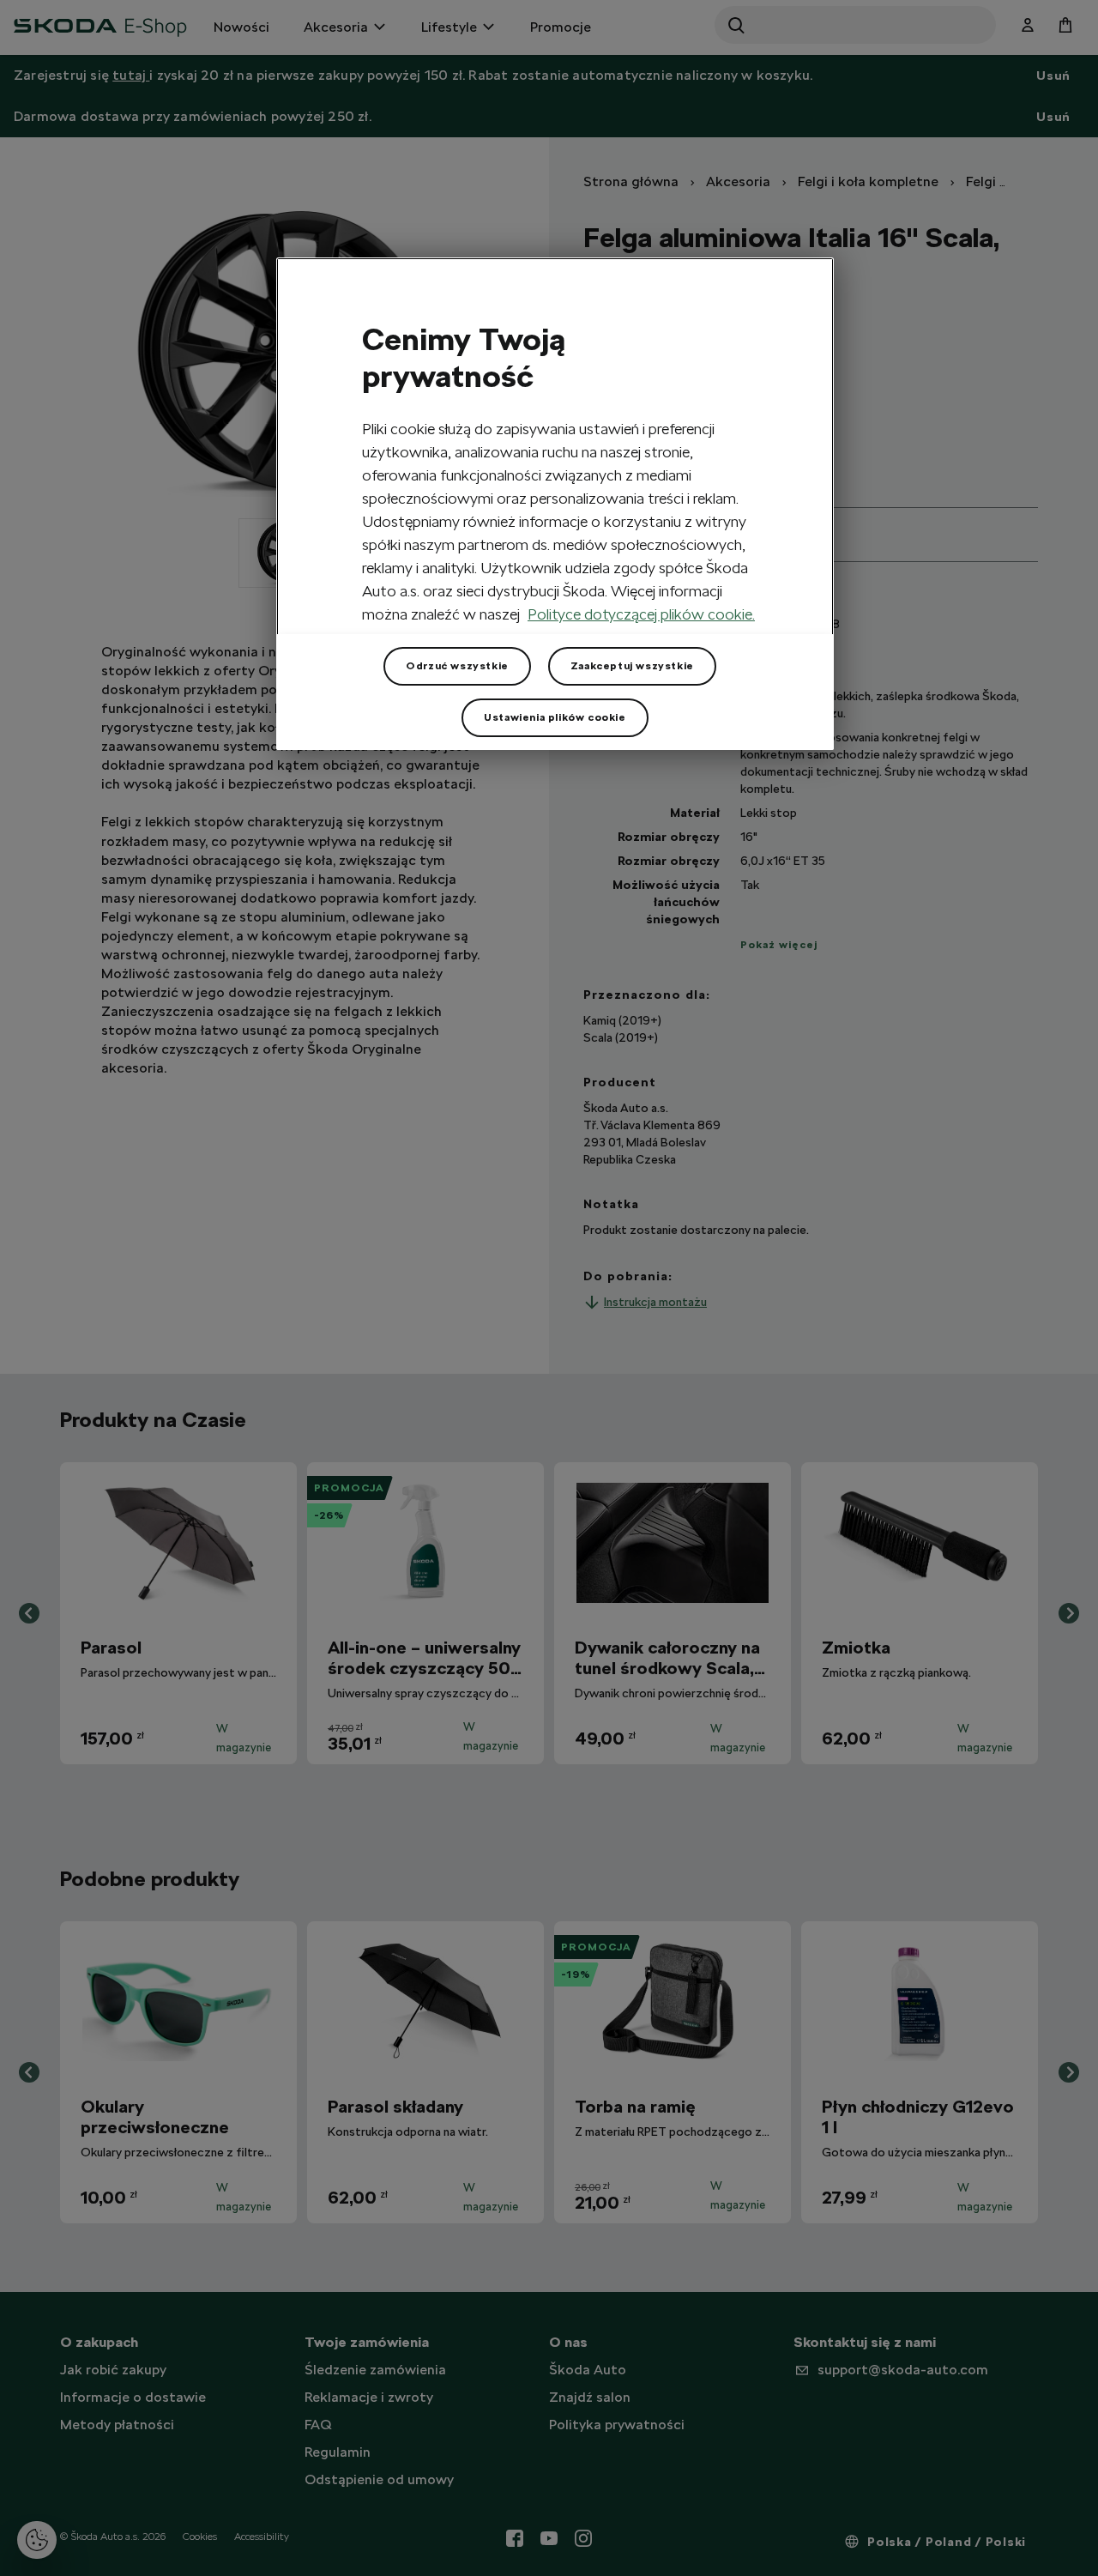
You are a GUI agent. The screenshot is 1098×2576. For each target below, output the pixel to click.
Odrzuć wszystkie (457, 666)
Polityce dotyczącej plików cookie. (641, 614)
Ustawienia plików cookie (555, 717)
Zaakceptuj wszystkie (632, 666)
